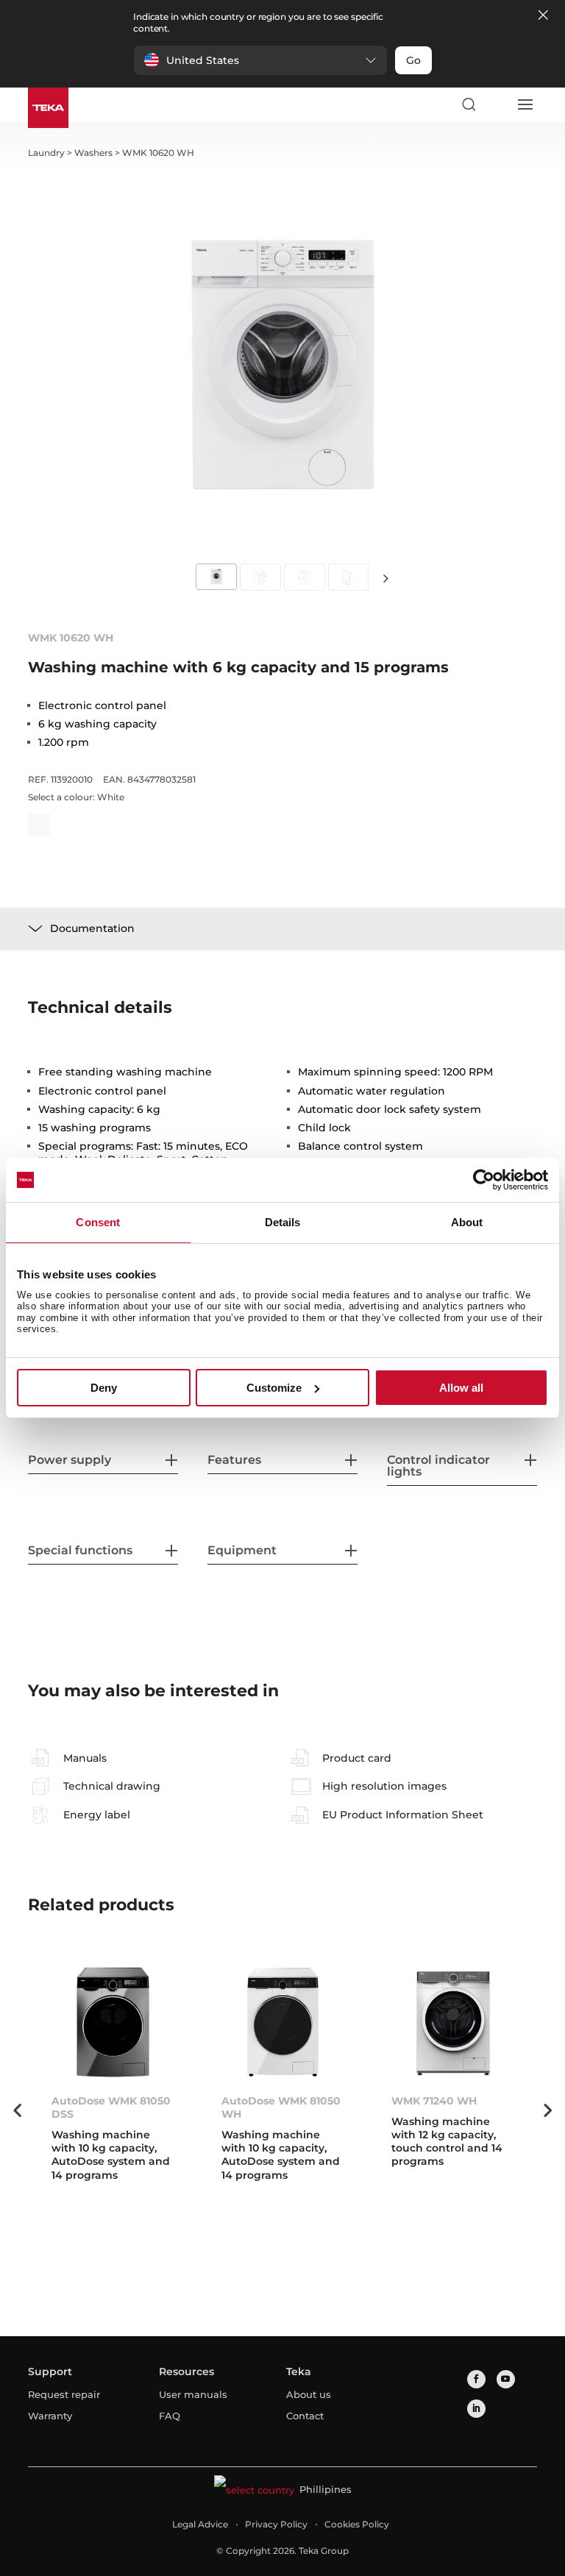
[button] (260, 60)
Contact (305, 2416)
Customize (274, 1388)
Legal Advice (200, 2524)
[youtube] (506, 2379)
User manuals (193, 2394)
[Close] (543, 16)
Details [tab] (283, 1222)
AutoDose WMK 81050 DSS (111, 2107)
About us (309, 2394)
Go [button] (413, 60)
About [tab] (467, 1222)
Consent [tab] (98, 1222)
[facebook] (476, 2379)
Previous (17, 2110)
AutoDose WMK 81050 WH (281, 2107)
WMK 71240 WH (434, 2101)
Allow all (461, 1388)
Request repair (64, 2394)
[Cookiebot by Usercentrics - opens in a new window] (484, 1180)
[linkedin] (476, 2409)
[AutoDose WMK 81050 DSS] (113, 2022)
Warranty (50, 2416)
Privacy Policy (276, 2524)
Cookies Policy (357, 2524)
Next (385, 578)
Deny (104, 1388)
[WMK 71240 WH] (453, 2022)
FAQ (170, 2416)
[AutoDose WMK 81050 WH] (283, 2022)
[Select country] (497, 104)
